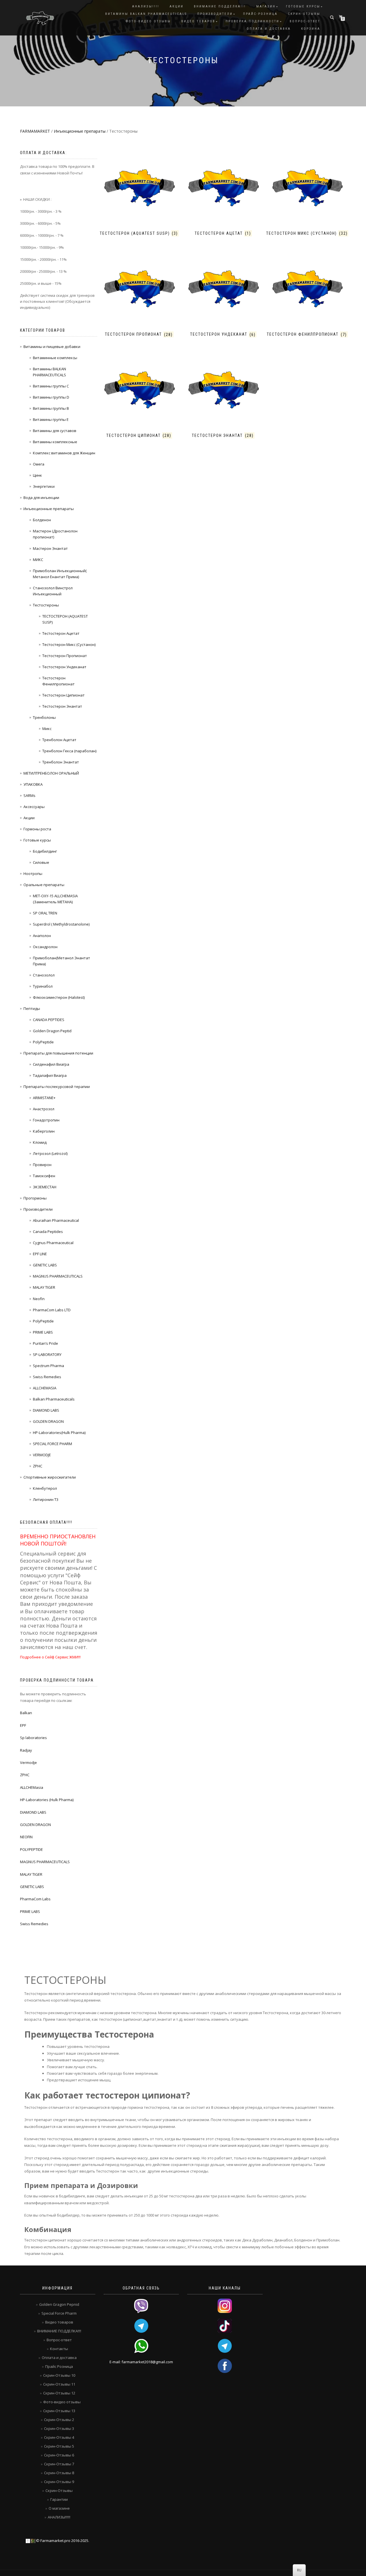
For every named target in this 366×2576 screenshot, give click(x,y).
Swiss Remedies (47, 1377)
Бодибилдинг (45, 851)
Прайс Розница (59, 2366)
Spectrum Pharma (48, 1366)
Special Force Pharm (59, 2313)
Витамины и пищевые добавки (52, 347)
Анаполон (42, 936)
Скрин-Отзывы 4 (59, 2437)
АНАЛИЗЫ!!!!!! (59, 2517)
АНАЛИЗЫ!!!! (146, 6)
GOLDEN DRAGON (48, 1421)
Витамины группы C (51, 386)
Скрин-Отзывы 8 (59, 2473)
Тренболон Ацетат (59, 740)
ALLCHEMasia (32, 1787)
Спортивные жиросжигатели (50, 1477)
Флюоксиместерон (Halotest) (59, 997)
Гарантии (59, 2499)
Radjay (26, 1750)
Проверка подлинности (252, 21)
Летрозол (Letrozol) (50, 1153)
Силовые (41, 862)
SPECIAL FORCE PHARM (52, 1444)
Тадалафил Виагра (50, 1075)
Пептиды (32, 1008)
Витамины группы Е (51, 419)
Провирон (42, 1165)
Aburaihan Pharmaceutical (56, 1220)
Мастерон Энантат (50, 548)
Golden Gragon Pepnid (59, 2304)
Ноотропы (33, 874)
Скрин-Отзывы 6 (59, 2455)
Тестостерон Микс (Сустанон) (69, 645)
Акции (29, 818)
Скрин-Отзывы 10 (59, 2375)
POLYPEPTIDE (31, 1849)
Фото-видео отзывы (148, 21)
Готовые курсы (303, 6)
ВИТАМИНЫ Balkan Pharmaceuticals (146, 14)
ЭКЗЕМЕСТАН (45, 1187)
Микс (47, 729)
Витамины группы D (51, 397)
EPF (23, 1725)
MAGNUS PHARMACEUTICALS (58, 1276)
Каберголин (44, 1131)
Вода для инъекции (41, 498)
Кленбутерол (45, 1488)
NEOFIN (26, 1837)
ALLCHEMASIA (45, 1388)
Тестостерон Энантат (62, 706)
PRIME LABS (43, 1332)
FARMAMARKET (35, 131)
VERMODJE (42, 1455)
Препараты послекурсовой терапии (57, 1087)
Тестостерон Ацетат (61, 633)
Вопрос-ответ (305, 21)
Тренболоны (44, 717)
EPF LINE (40, 1254)
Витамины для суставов (55, 431)
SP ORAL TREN (45, 913)
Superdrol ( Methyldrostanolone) (61, 924)
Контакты (59, 2349)
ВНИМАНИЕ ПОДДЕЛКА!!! (220, 6)
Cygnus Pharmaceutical (53, 1243)
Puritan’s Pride (45, 1343)
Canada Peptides (48, 1232)
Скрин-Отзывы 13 (59, 2411)
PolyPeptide (43, 1042)
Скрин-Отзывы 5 (59, 2446)
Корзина (311, 29)
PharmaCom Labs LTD (52, 1310)
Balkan (26, 1713)
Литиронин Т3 (46, 1499)
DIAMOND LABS (46, 1410)
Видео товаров (198, 21)
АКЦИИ (177, 6)
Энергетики (44, 486)
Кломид (40, 1142)
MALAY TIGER (44, 1287)
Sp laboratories (33, 1738)
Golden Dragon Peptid (52, 1031)
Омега (39, 464)
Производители (215, 14)
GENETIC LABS (45, 1265)
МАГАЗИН (266, 6)
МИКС (38, 560)
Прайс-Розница (260, 14)
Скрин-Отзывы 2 (59, 2420)
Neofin (39, 1299)
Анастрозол (44, 1109)
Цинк (37, 475)
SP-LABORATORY (47, 1354)
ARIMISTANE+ (44, 1098)
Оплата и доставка (269, 29)
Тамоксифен (44, 1176)
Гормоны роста (37, 829)
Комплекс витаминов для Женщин (64, 453)
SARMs (29, 795)
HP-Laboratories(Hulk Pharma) (59, 1433)
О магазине (59, 2508)
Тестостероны (46, 605)
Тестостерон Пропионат (65, 656)
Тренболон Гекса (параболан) (69, 751)
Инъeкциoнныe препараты (80, 131)
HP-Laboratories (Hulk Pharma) (47, 1800)
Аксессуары (34, 807)
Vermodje (28, 1763)
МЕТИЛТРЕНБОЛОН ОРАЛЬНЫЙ (51, 773)
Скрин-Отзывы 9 (59, 2482)
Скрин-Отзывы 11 (59, 2384)
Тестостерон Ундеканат (64, 667)
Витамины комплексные (55, 442)
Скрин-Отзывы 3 (59, 2428)
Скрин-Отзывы (304, 14)
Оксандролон (45, 947)
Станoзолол (44, 975)
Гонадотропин (46, 1120)
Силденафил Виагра (51, 1064)
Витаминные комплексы (55, 358)
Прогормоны (35, 1198)
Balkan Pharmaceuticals (54, 1399)
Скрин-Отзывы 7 (59, 2464)
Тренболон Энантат (61, 762)
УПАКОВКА (33, 784)
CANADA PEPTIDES (49, 1020)
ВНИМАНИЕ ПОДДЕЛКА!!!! (59, 2331)
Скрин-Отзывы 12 (59, 2393)
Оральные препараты (44, 885)
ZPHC (38, 1466)
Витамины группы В (51, 408)
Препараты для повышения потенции (58, 1053)
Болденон (42, 520)
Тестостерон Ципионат (63, 695)
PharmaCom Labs (35, 1899)
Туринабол (43, 986)
